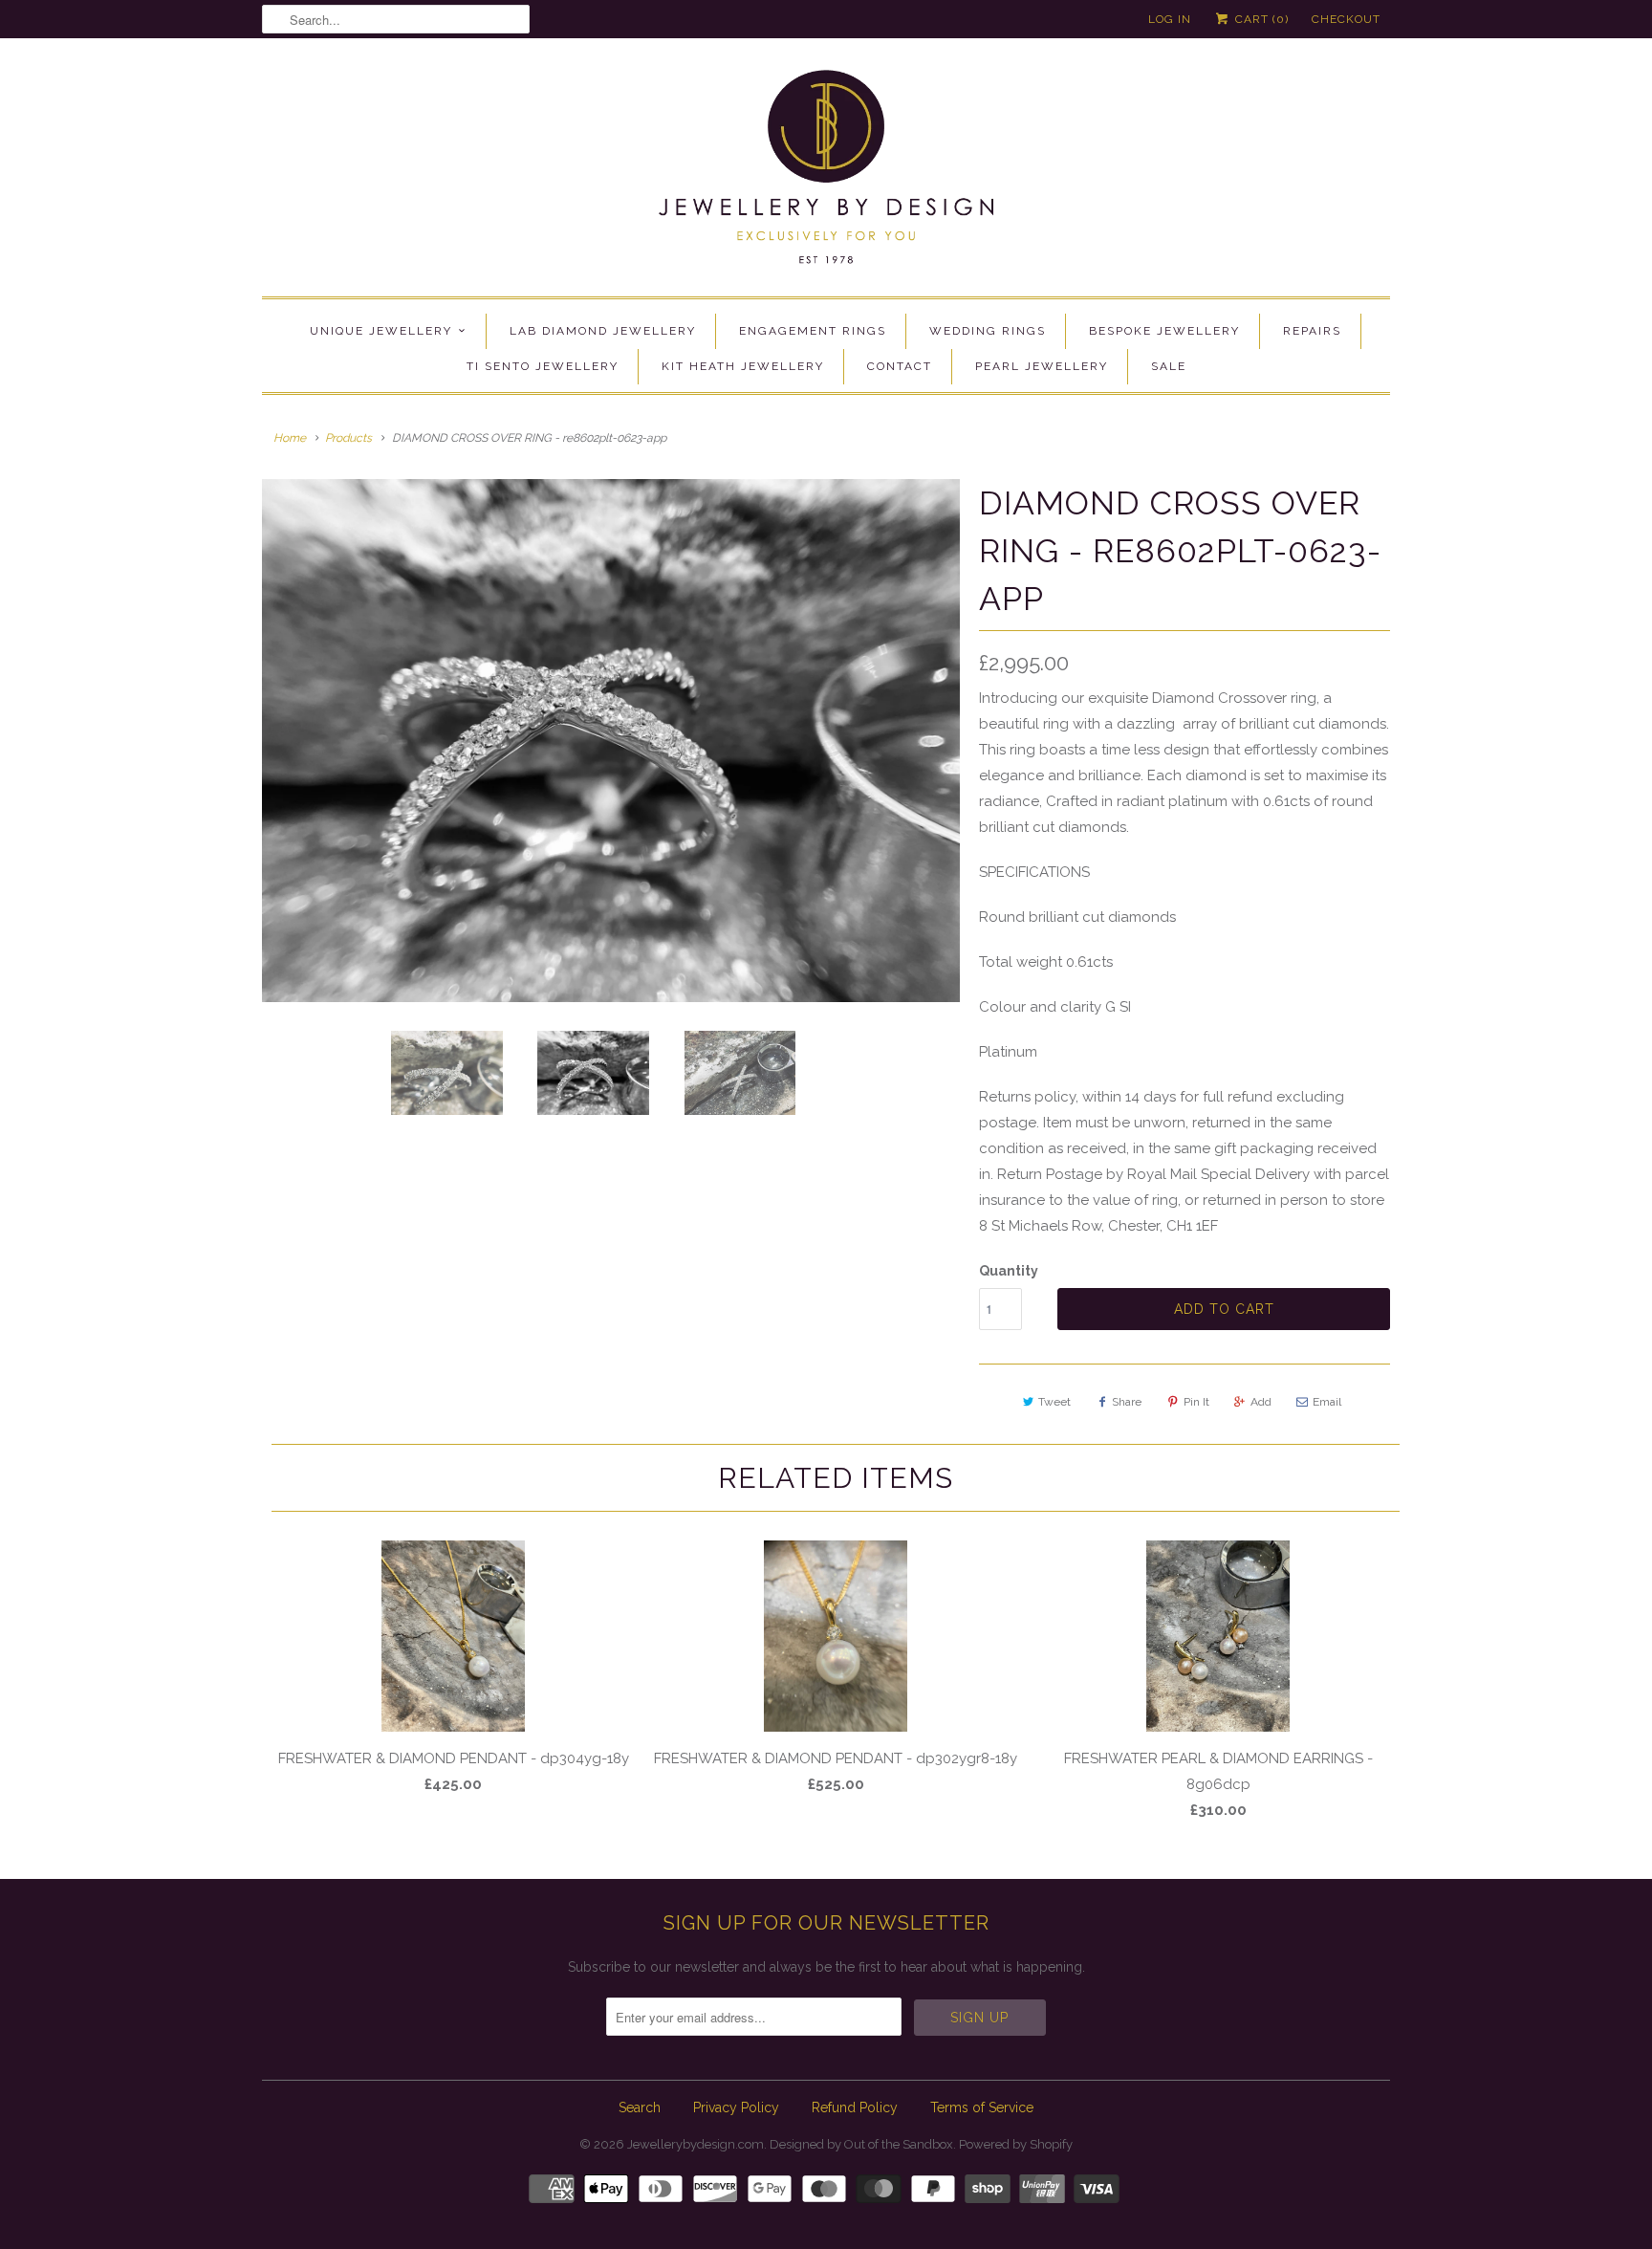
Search (640, 2107)
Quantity (1009, 1271)
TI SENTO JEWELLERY (543, 366)
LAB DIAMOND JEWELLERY (603, 331)
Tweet (1054, 1402)
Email (1327, 1402)
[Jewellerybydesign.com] (826, 172)
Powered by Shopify (1016, 2144)
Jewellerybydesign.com (696, 2144)
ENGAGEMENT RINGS (813, 331)
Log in (1170, 19)
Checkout (1346, 19)
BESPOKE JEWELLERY (1164, 331)
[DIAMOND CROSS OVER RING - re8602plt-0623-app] (611, 741)
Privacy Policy (736, 2107)
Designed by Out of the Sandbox (861, 2144)
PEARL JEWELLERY (1042, 366)
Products (348, 438)
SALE (1169, 366)
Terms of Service (982, 2107)
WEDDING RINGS (988, 331)
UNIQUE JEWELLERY (381, 331)
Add (1261, 1402)
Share (1127, 1402)
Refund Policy (855, 2107)
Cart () (1260, 19)
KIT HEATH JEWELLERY (743, 366)
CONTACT (900, 366)
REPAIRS (1312, 331)
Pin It (1196, 1402)
